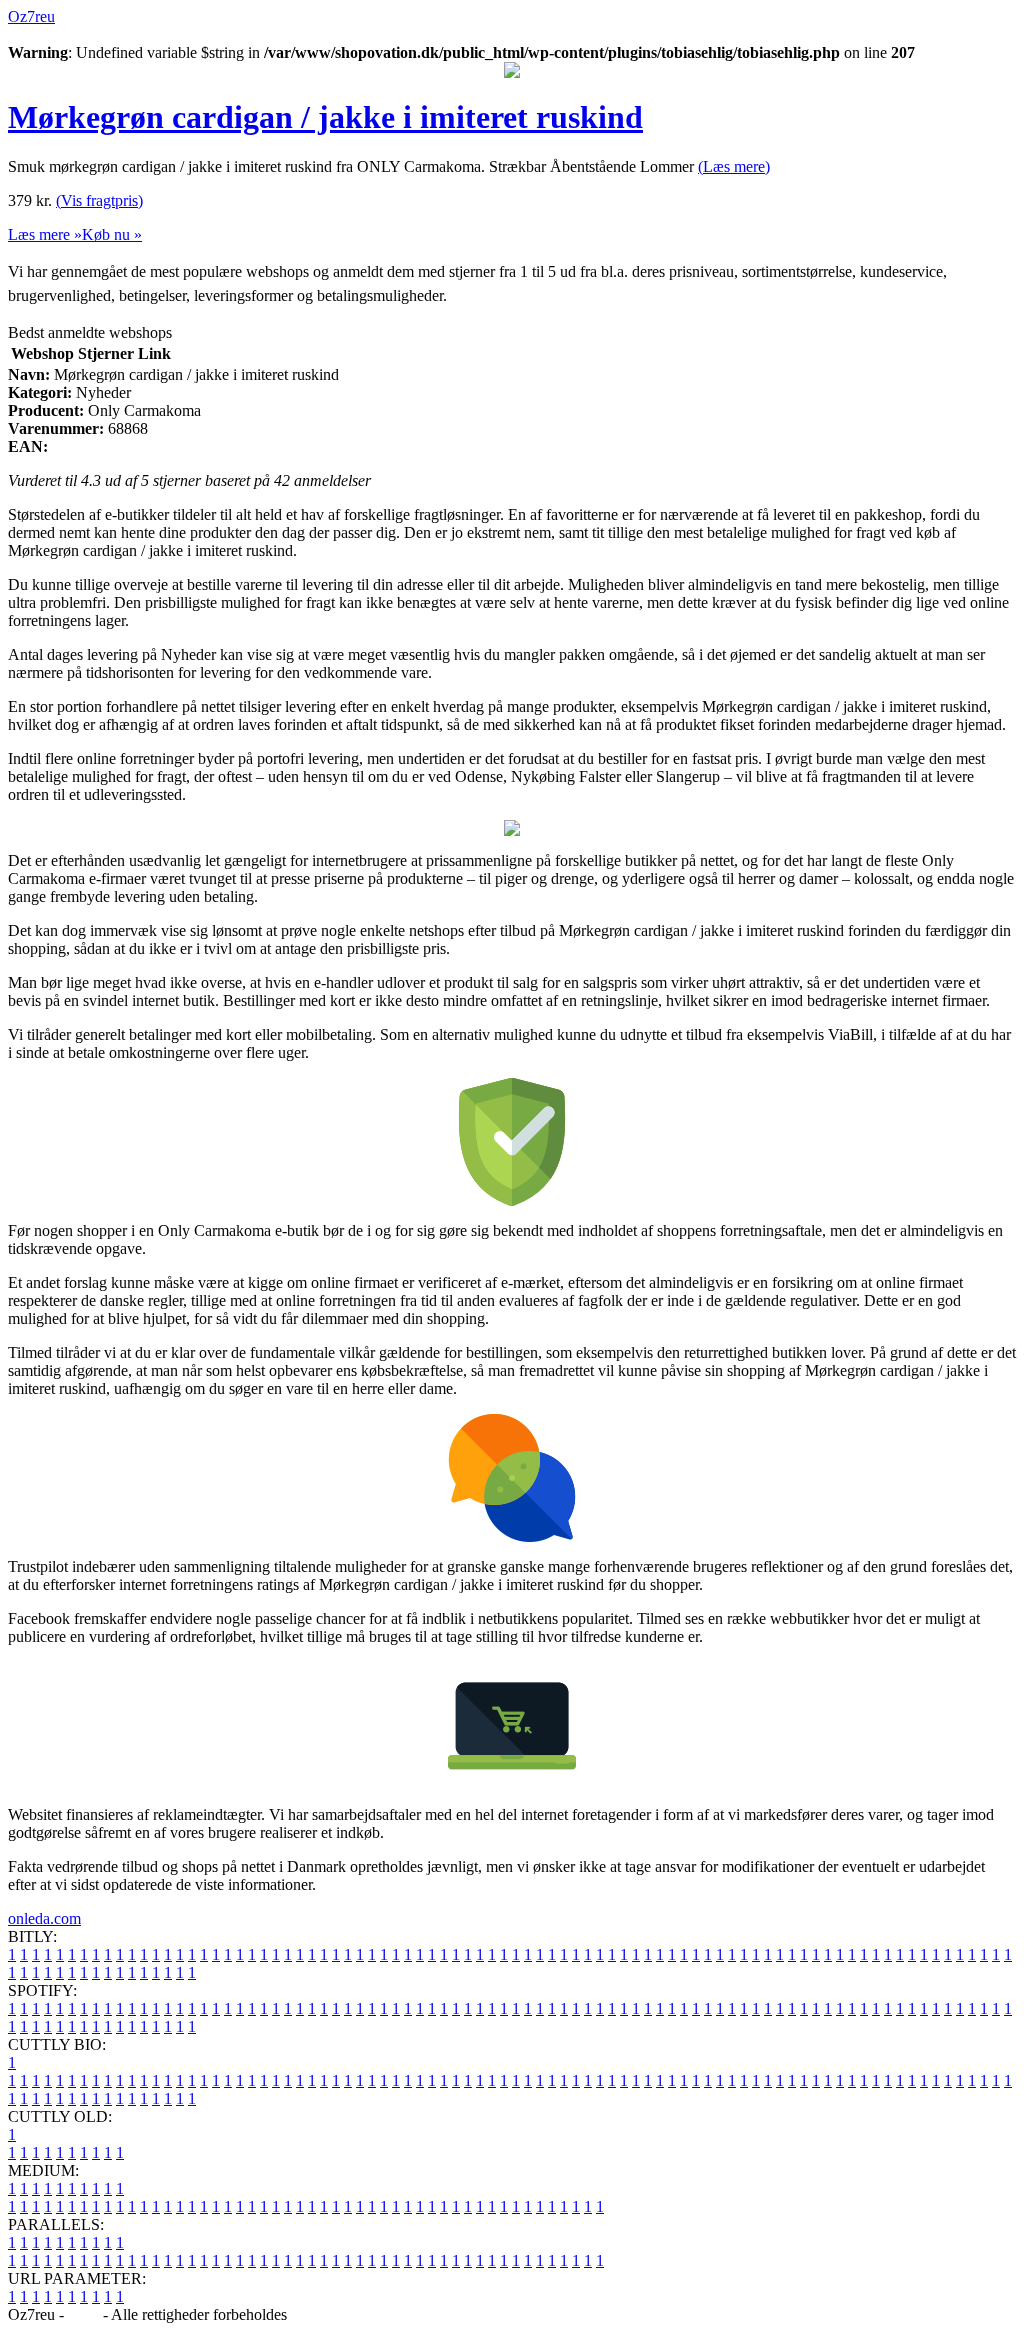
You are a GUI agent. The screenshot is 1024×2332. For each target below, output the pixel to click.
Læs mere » (45, 234)
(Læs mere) (734, 166)
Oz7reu (31, 16)
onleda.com (44, 1918)
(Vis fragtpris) (99, 200)
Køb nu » (112, 234)
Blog (83, 2314)
